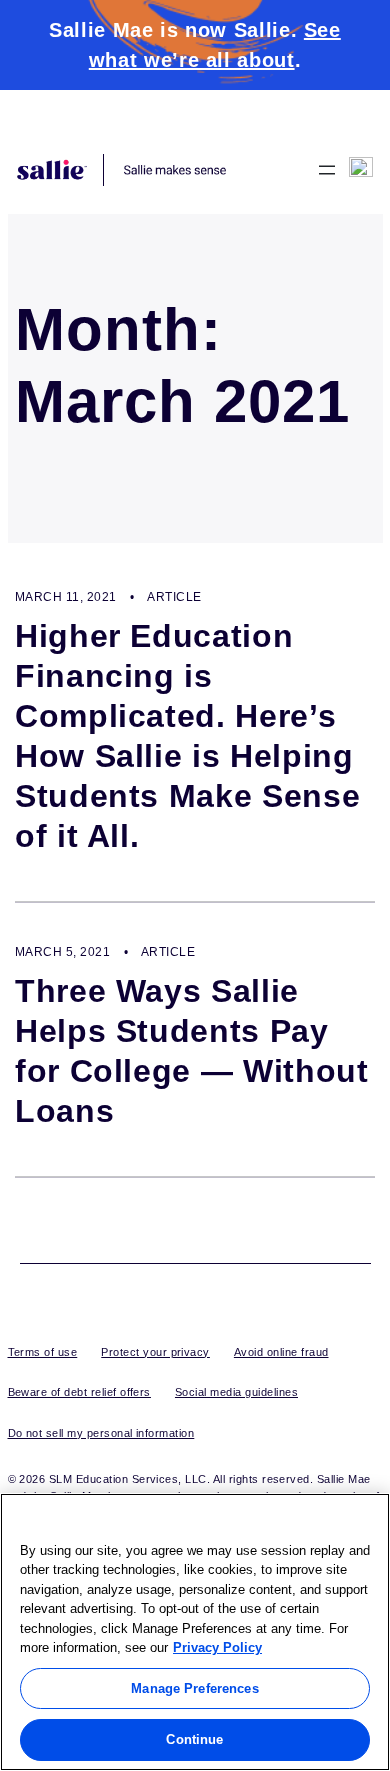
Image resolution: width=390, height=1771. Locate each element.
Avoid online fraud (281, 1352)
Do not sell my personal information (101, 1433)
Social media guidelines (236, 1392)
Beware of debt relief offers (79, 1392)
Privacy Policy (217, 1647)
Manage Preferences (194, 1688)
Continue (194, 1739)
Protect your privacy (155, 1352)
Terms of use (43, 1352)
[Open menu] (327, 170)
